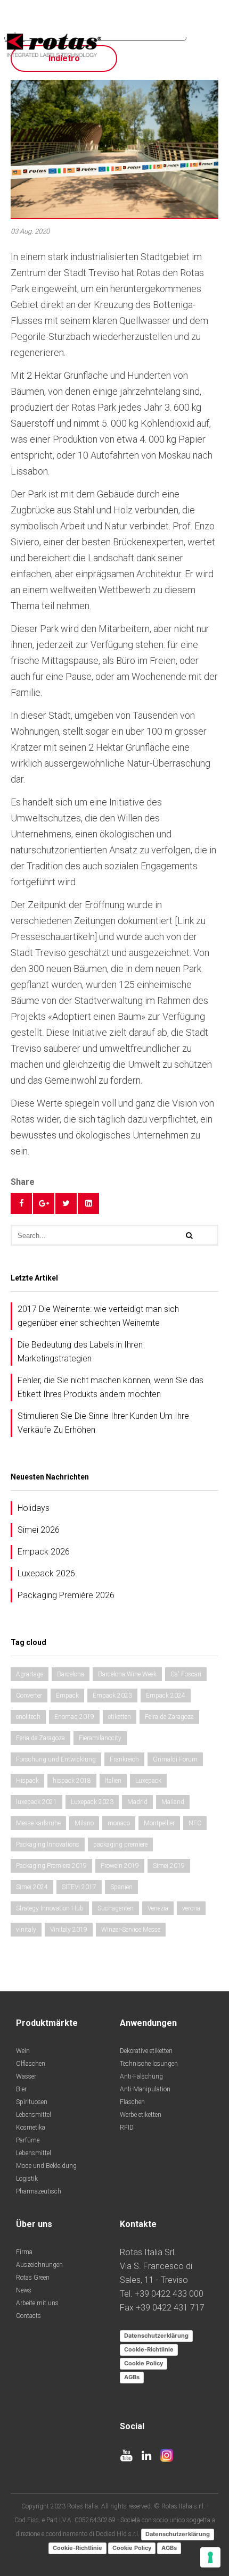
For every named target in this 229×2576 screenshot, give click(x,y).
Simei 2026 (39, 1530)
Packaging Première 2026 (66, 1595)
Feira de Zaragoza (169, 1717)
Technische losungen (149, 2064)
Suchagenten (116, 1908)
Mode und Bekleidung (46, 2166)
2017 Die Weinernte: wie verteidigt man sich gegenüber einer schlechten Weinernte (98, 1316)
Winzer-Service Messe (131, 1930)
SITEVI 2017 (79, 1887)
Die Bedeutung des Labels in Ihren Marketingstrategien (80, 1352)
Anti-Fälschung (141, 2076)
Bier (21, 2089)
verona (191, 1908)
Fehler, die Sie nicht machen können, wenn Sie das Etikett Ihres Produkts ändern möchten (111, 1387)
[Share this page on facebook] (21, 1203)
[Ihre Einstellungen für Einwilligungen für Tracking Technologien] (210, 2557)
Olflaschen (31, 2064)
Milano (84, 1823)
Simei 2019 (169, 1866)
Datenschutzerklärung (156, 2336)
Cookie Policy (144, 2363)
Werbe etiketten (141, 2115)
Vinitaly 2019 (69, 1930)
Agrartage (30, 1674)
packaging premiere (120, 1844)
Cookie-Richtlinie (149, 2349)
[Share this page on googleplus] (44, 1203)
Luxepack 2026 (46, 1573)
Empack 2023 (112, 1696)
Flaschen (132, 2102)
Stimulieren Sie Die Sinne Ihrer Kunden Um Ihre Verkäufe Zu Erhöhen (103, 1423)
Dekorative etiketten (146, 2051)
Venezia (158, 1908)
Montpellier (159, 1823)
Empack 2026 (44, 1552)
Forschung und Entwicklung (56, 1759)
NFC (195, 1823)
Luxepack (148, 1781)
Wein (23, 2051)
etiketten (120, 1717)
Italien (113, 1781)
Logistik (27, 2179)
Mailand (173, 1802)
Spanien (121, 1887)
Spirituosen (32, 2102)
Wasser (26, 2076)
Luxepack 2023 (92, 1802)
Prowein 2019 (120, 1866)
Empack (67, 1696)
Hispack (27, 1781)
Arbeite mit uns (37, 2303)
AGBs (132, 2377)
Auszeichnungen (39, 2265)
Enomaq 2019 (74, 1717)
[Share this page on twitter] (66, 1203)
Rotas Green (33, 2278)
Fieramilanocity (100, 1738)
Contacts (28, 2316)
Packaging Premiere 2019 (51, 1866)
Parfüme (28, 2140)
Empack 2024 (166, 1696)
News (24, 2290)
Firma (24, 2252)
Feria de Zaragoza (40, 1738)
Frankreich (124, 1759)
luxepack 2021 (36, 1802)
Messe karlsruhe (38, 1823)
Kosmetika (31, 2128)
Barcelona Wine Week (127, 1674)
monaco (119, 1823)
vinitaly (26, 1930)
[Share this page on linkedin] (88, 1203)
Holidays (34, 1508)
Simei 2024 (32, 1887)
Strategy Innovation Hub (50, 1908)
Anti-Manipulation (145, 2089)
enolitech (28, 1717)
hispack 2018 (72, 1781)
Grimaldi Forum (175, 1759)
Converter (29, 1696)
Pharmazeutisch (39, 2191)
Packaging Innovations (48, 1844)
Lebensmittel (34, 2115)
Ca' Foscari (186, 1674)
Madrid (137, 1802)
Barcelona (71, 1674)
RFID (127, 2128)
